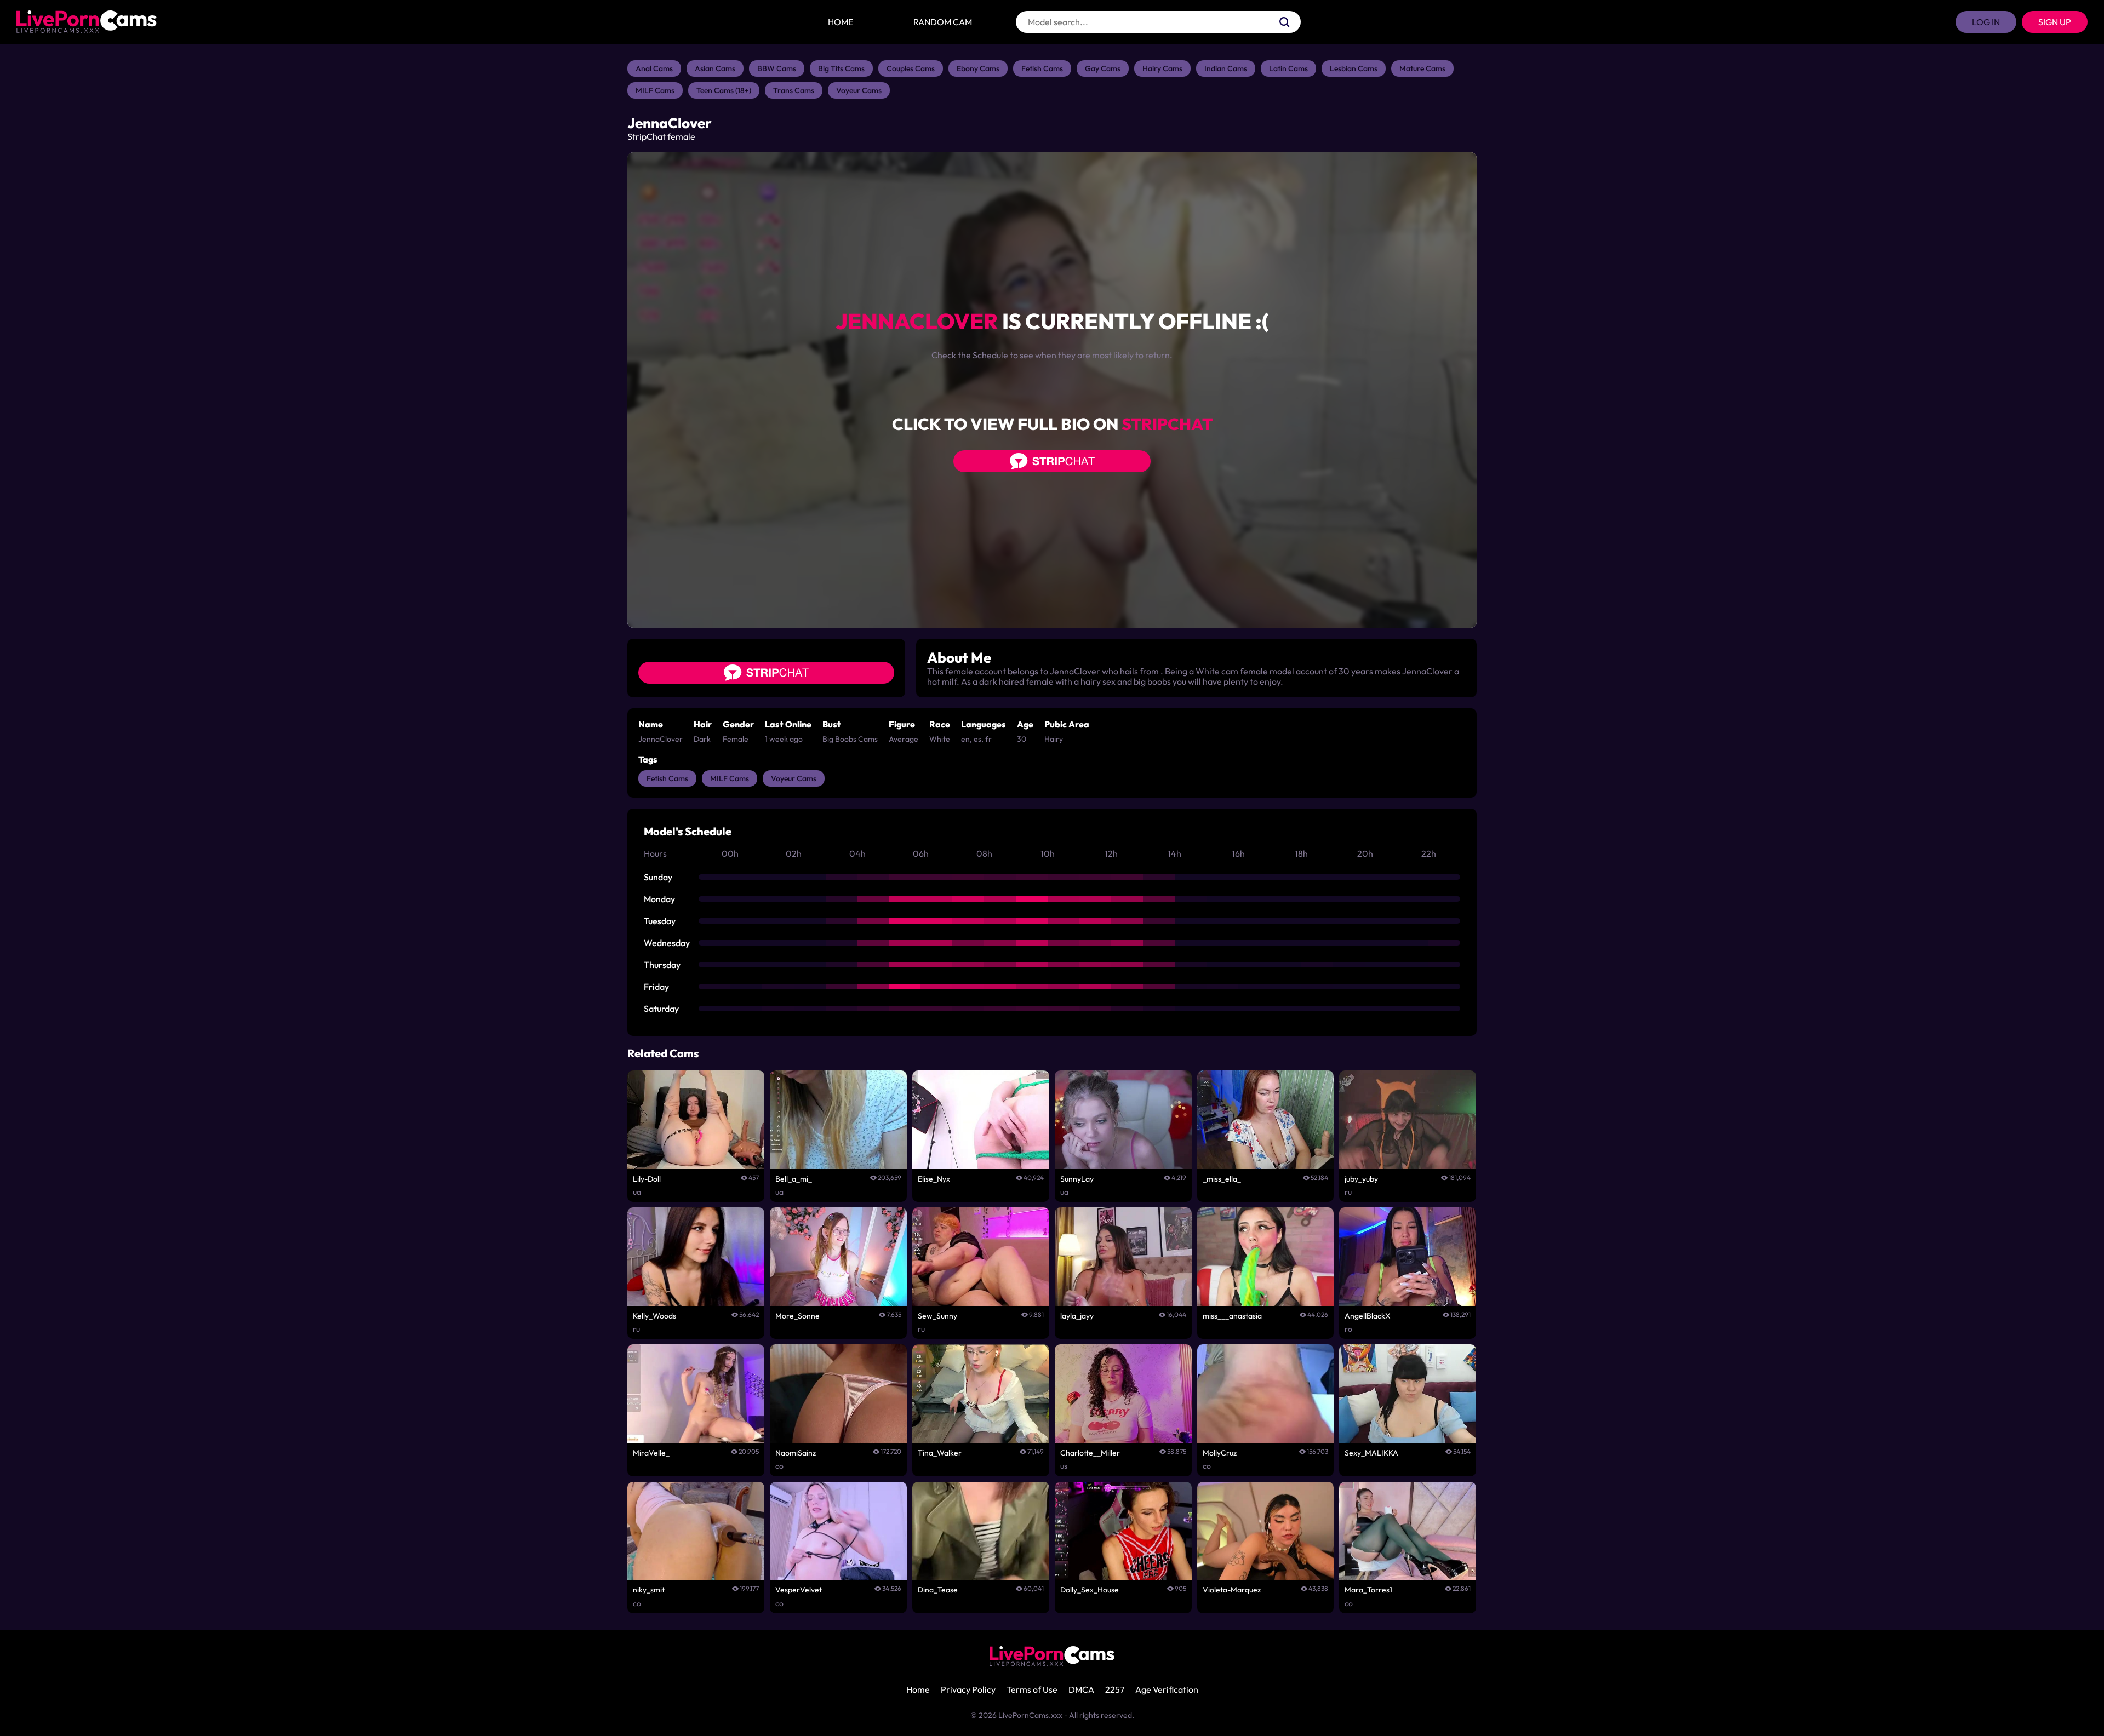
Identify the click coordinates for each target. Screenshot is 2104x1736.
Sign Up (2055, 22)
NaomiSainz (796, 1453)
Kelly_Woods (654, 1316)
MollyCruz (1220, 1453)
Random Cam (943, 22)
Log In (1986, 22)
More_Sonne (797, 1316)
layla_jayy (1077, 1316)
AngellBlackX (1368, 1316)
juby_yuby (1361, 1179)
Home (841, 22)
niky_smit (649, 1590)
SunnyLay (1077, 1179)
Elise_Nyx (934, 1179)
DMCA (1081, 1689)
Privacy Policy (968, 1689)
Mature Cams (1422, 68)
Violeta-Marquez (1232, 1590)
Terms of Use (1032, 1689)
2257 (1115, 1689)
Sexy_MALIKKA (1371, 1453)
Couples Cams (911, 68)
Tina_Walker (940, 1453)
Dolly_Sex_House (1090, 1590)
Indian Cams (1226, 68)
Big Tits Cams (841, 68)
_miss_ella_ (1222, 1179)
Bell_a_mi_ (794, 1179)
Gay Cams (1103, 68)
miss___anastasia (1232, 1316)
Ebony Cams (978, 68)
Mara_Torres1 (1368, 1590)
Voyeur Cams (859, 90)
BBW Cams (777, 68)
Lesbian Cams (1354, 68)
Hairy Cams (1162, 68)
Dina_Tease (938, 1590)
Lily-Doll (647, 1179)
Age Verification (1167, 1689)
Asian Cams (715, 68)
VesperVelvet (799, 1590)
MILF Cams (655, 90)
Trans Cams (794, 90)
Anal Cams (654, 68)
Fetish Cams (1042, 68)
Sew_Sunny (937, 1316)
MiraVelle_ (651, 1453)
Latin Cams (1288, 68)
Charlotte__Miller (1090, 1453)
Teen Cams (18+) (724, 90)
